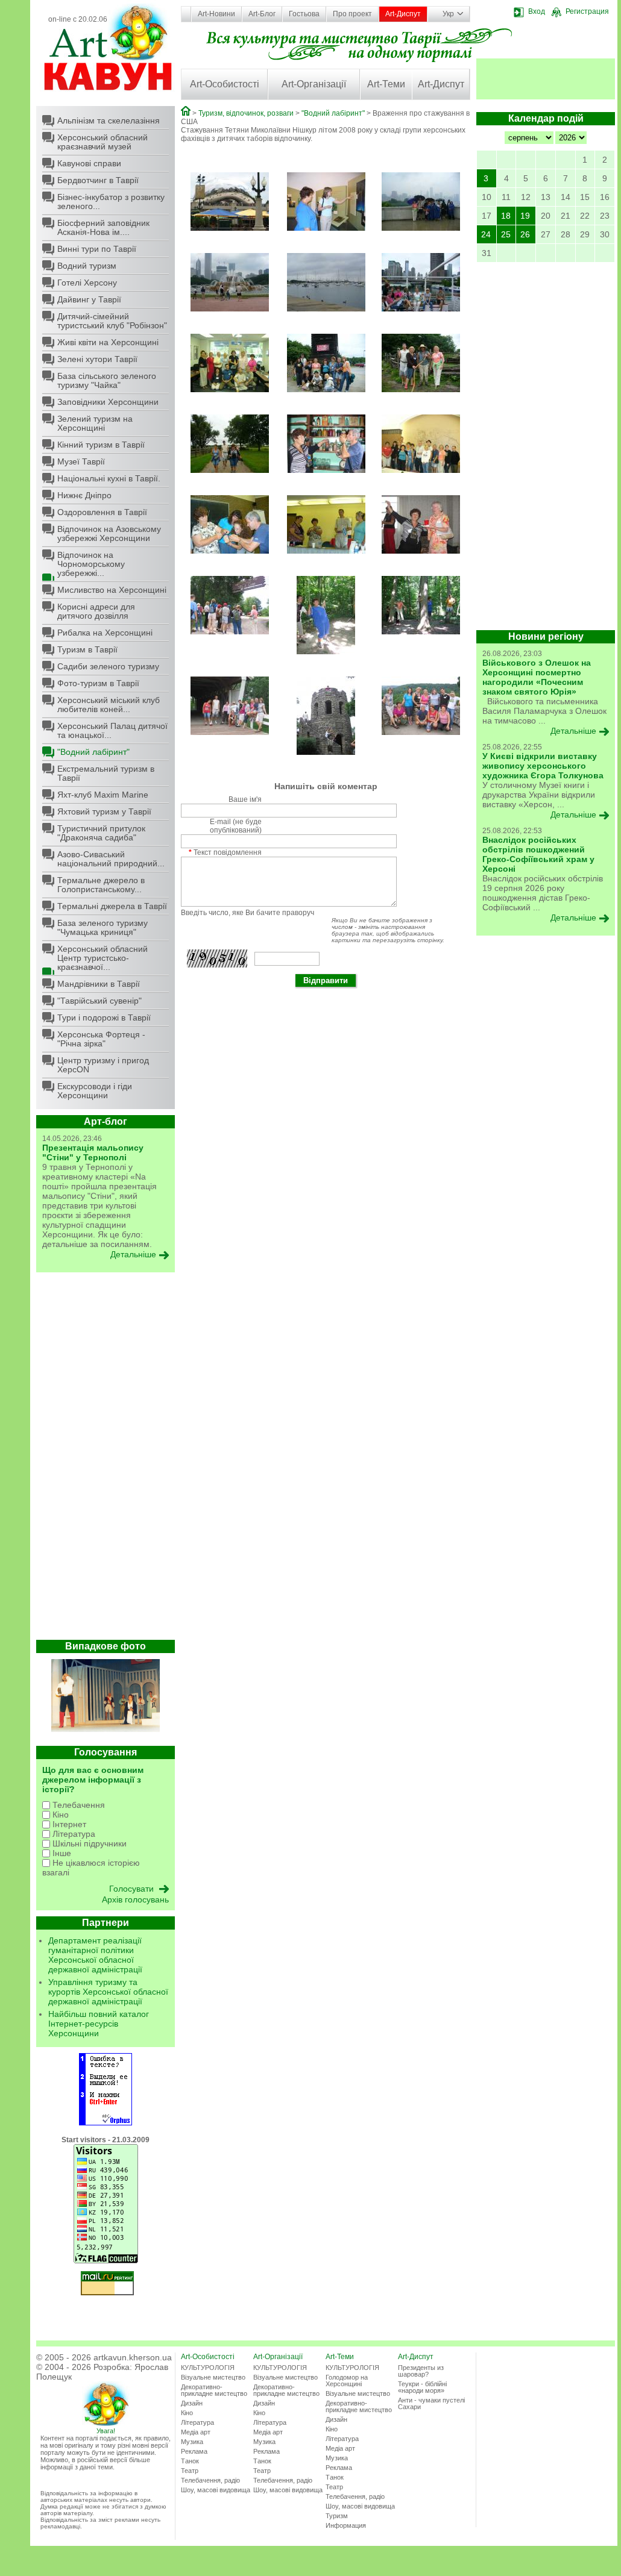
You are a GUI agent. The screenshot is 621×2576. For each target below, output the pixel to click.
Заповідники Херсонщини (108, 402)
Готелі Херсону (87, 283)
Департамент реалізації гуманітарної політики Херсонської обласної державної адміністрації (95, 1955)
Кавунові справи (89, 163)
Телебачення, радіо (210, 2480)
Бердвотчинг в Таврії (98, 180)
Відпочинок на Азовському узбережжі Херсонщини (109, 533)
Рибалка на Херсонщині (105, 633)
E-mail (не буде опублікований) (236, 826)
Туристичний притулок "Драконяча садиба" (101, 833)
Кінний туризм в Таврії (101, 445)
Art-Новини (216, 14)
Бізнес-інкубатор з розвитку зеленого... (111, 202)
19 (525, 216)
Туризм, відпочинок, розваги (246, 113)
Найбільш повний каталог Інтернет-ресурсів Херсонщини (99, 2024)
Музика (192, 2442)
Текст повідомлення (225, 852)
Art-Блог (262, 14)
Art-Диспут (403, 14)
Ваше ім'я (245, 799)
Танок (190, 2461)
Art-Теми (386, 84)
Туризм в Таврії (87, 649)
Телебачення (77, 1805)
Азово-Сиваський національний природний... (111, 859)
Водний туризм (87, 266)
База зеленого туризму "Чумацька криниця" (102, 927)
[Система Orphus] (106, 2123)
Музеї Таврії (81, 461)
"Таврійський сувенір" (99, 1001)
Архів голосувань (135, 1899)
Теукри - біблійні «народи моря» (422, 2387)
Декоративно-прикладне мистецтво (214, 2390)
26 (525, 234)
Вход (537, 11)
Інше (61, 1853)
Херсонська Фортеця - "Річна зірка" (101, 1039)
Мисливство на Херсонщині (112, 590)
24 (486, 234)
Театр (190, 2471)
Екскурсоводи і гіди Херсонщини (95, 1091)
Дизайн (192, 2403)
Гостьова (304, 14)
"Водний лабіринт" (93, 752)
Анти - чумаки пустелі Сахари (431, 2403)
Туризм (337, 2516)
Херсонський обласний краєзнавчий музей (102, 142)
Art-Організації (314, 84)
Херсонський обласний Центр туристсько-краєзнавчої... (102, 958)
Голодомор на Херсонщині (347, 2381)
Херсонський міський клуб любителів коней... (109, 705)
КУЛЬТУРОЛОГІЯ (208, 2368)
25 (506, 234)
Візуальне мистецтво (213, 2377)
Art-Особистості (225, 84)
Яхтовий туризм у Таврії (104, 811)
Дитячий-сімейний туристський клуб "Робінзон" (112, 321)
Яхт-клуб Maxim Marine (103, 795)
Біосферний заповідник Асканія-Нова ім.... (103, 227)
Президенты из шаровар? (421, 2371)
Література (73, 1834)
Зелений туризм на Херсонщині (95, 423)
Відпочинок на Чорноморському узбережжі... (91, 564)
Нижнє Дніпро (84, 495)
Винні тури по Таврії (97, 249)
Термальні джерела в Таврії (112, 906)
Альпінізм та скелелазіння (109, 120)
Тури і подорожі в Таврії (104, 1018)
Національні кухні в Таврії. (109, 478)
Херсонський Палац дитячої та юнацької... (112, 730)
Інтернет (68, 1824)
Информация (346, 2525)
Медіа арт (196, 2432)
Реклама (194, 2451)
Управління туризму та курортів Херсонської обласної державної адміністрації (108, 1992)
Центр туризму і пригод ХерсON (103, 1065)
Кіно (59, 1815)
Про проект (352, 14)
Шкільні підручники (88, 1843)
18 (506, 216)
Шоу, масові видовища (216, 2490)
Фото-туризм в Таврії (98, 683)
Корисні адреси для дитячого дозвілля (96, 611)
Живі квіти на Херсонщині (108, 342)
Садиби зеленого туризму (108, 666)
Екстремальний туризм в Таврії (106, 773)
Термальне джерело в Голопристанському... (101, 885)
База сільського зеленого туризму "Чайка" (107, 380)
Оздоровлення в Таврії (102, 512)
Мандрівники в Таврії (99, 984)
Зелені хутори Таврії (97, 359)
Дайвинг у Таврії (89, 299)
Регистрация (587, 11)
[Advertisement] (106, 1459)
